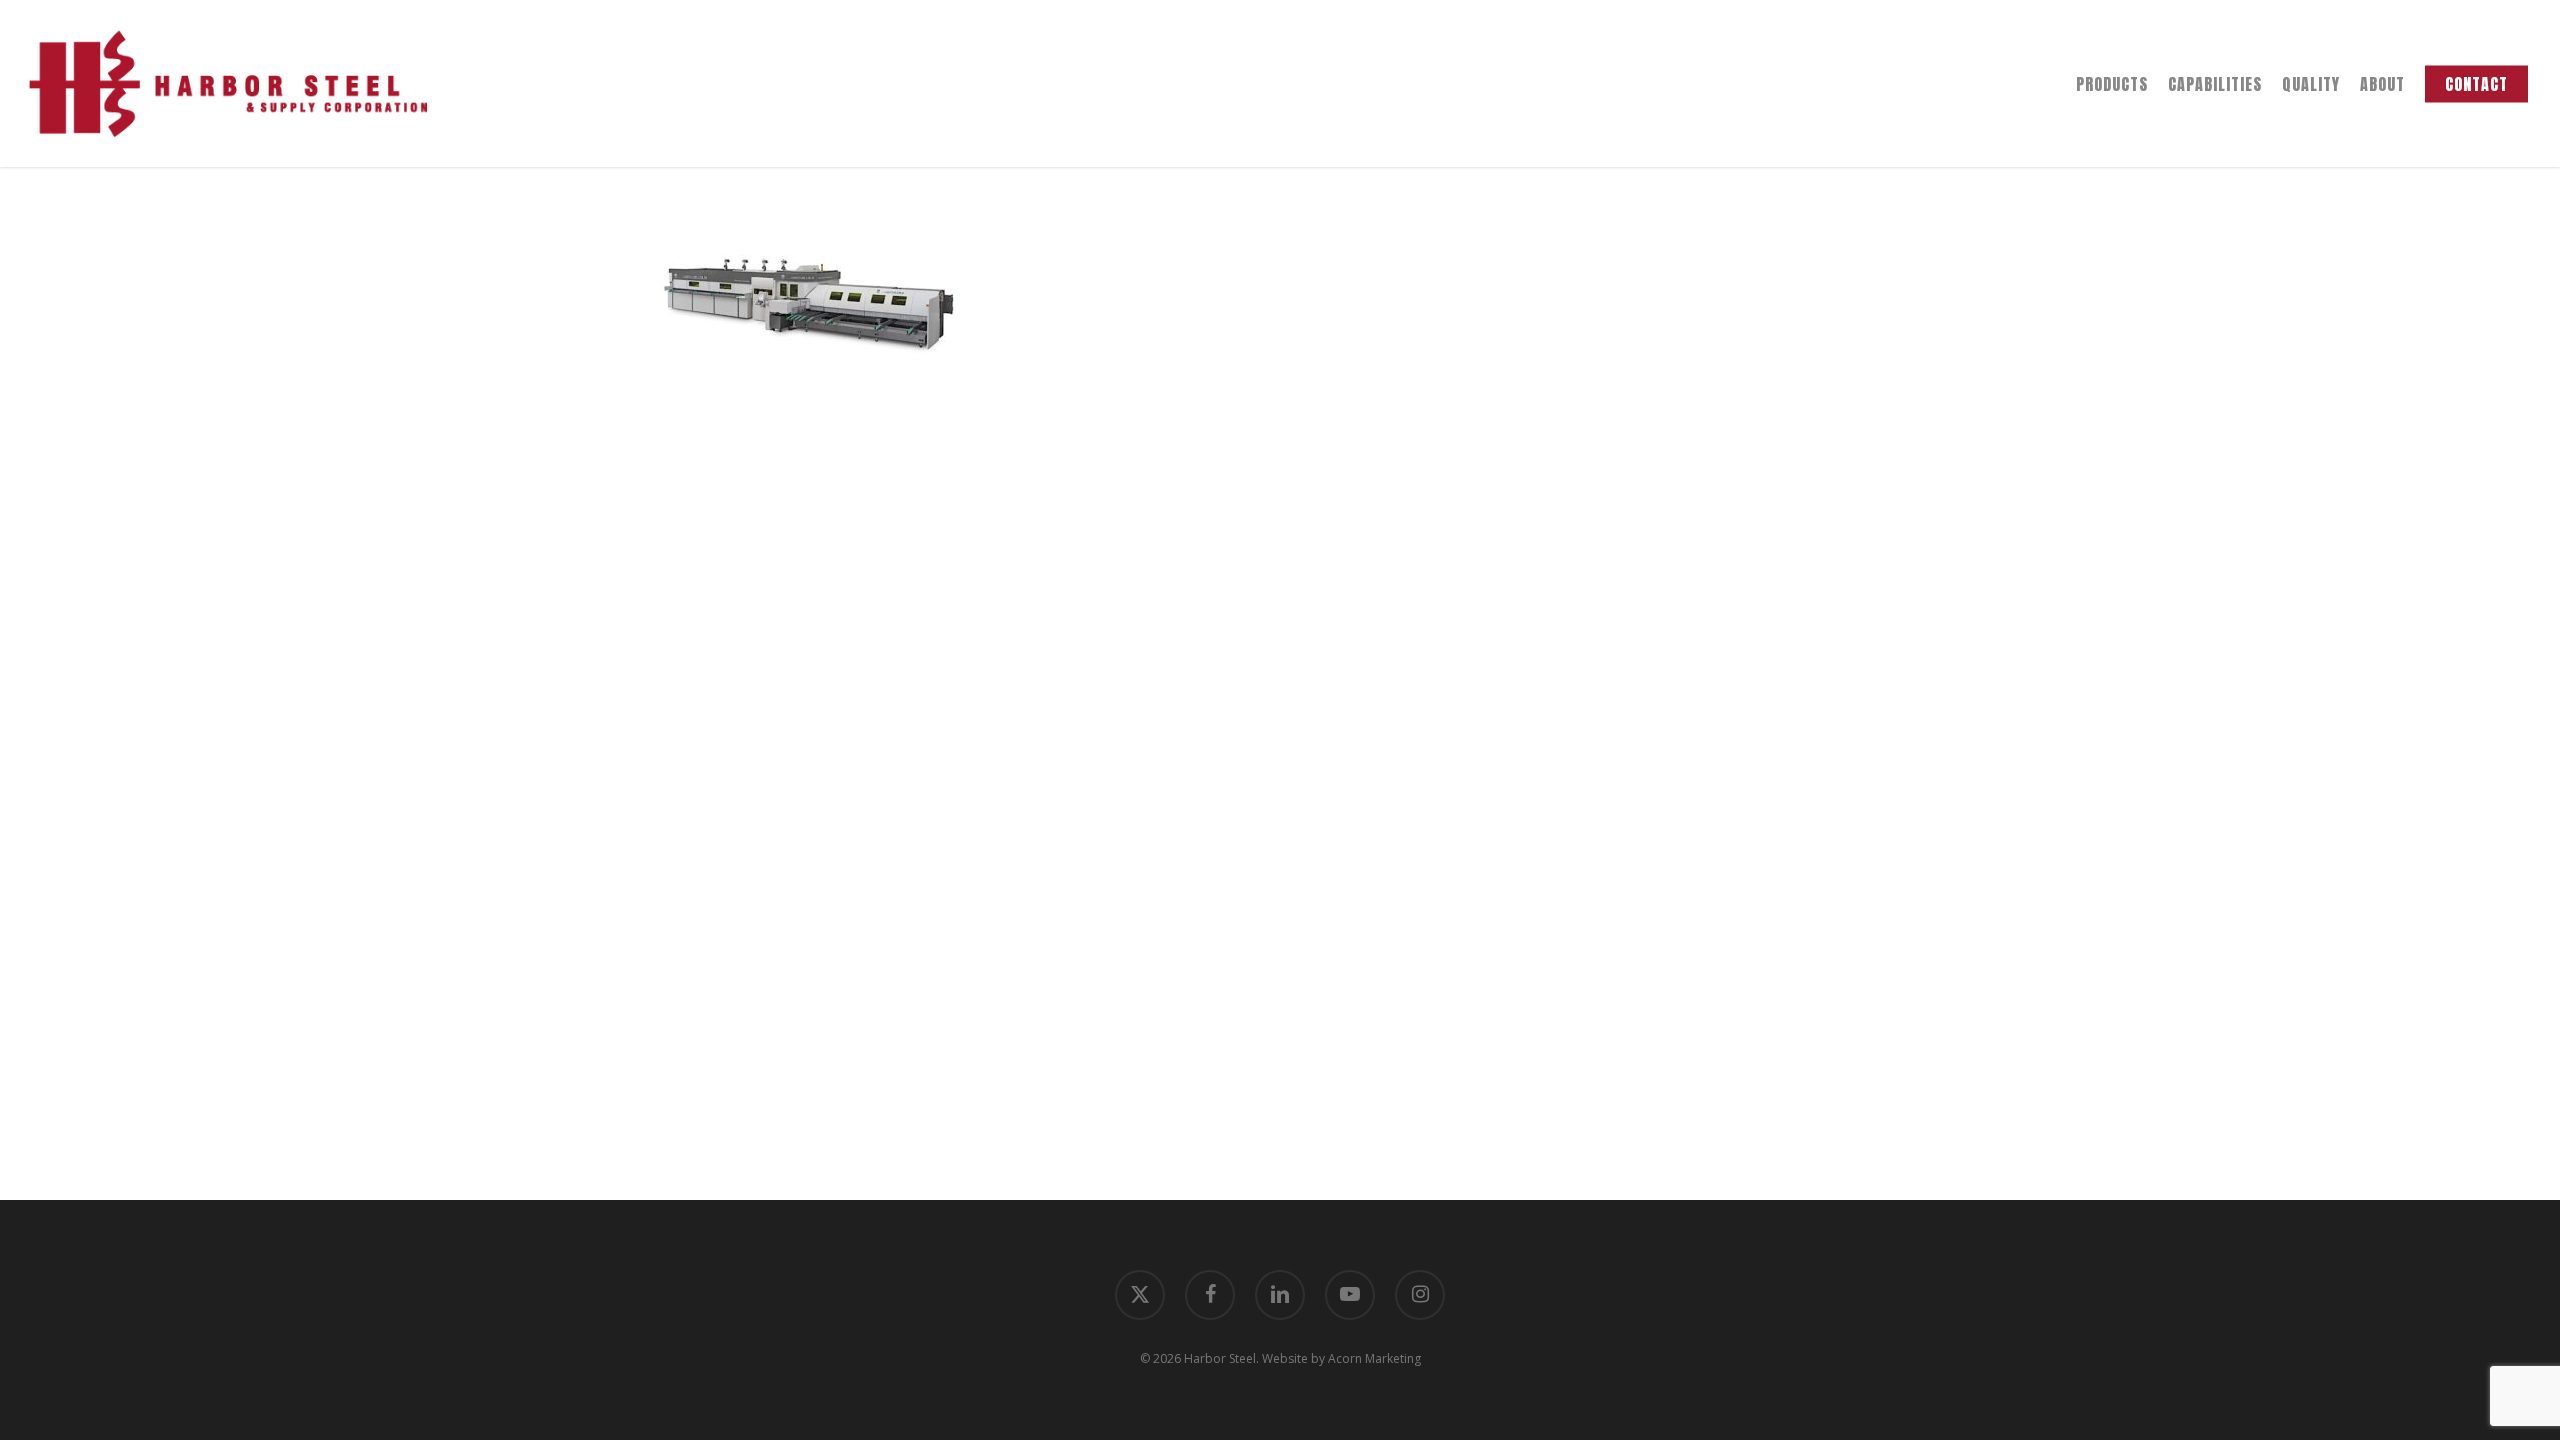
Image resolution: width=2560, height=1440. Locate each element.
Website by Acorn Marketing (1341, 1358)
